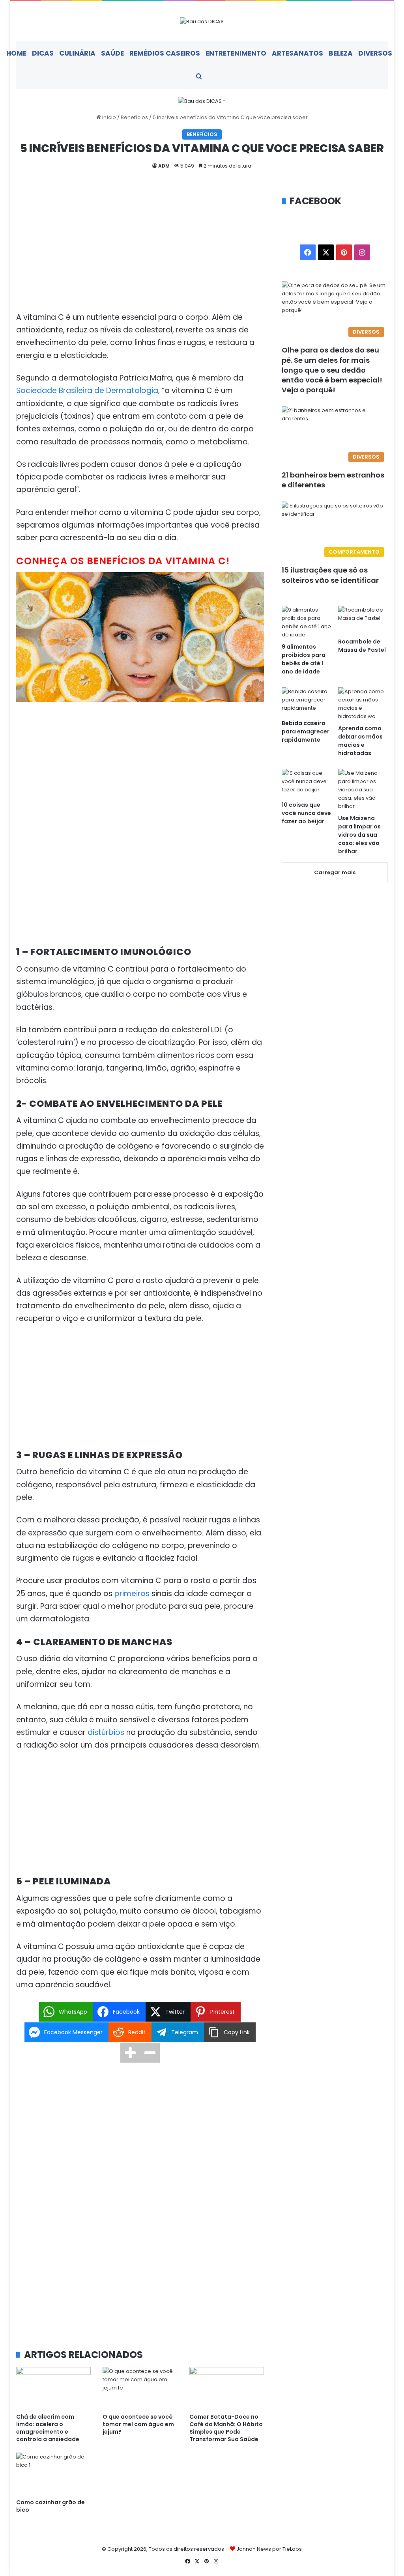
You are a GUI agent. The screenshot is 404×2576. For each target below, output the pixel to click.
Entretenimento (236, 53)
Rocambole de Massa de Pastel (362, 646)
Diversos (375, 53)
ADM (164, 166)
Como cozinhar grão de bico (50, 2506)
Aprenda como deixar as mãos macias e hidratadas (360, 741)
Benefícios (134, 117)
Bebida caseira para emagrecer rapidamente (306, 731)
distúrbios (106, 1732)
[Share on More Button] (130, 2053)
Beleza (341, 53)
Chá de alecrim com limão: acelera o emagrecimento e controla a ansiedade (48, 2428)
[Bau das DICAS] (202, 21)
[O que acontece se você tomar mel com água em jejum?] (140, 2388)
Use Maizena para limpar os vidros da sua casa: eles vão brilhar (359, 835)
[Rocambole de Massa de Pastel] (363, 620)
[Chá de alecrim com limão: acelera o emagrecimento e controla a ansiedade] (54, 2388)
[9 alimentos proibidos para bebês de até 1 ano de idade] (307, 622)
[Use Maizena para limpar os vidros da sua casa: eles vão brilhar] (363, 790)
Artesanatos (297, 53)
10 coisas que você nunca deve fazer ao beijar (306, 813)
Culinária (77, 53)
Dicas (43, 53)
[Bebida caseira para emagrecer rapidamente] (307, 701)
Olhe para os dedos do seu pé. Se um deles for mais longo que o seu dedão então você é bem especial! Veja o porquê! (332, 370)
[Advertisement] (140, 253)
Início (108, 117)
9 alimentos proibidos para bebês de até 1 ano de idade (304, 659)
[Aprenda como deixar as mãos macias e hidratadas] (363, 704)
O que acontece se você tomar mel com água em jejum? (138, 2424)
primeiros (132, 1594)
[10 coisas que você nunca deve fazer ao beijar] (307, 783)
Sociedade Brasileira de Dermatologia (87, 391)
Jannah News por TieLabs (269, 2549)
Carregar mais (335, 872)
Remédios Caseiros (165, 53)
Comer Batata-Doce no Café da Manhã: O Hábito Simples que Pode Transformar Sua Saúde (226, 2428)
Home (16, 53)
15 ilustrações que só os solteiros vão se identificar (330, 575)
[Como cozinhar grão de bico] (54, 2474)
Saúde (112, 53)
